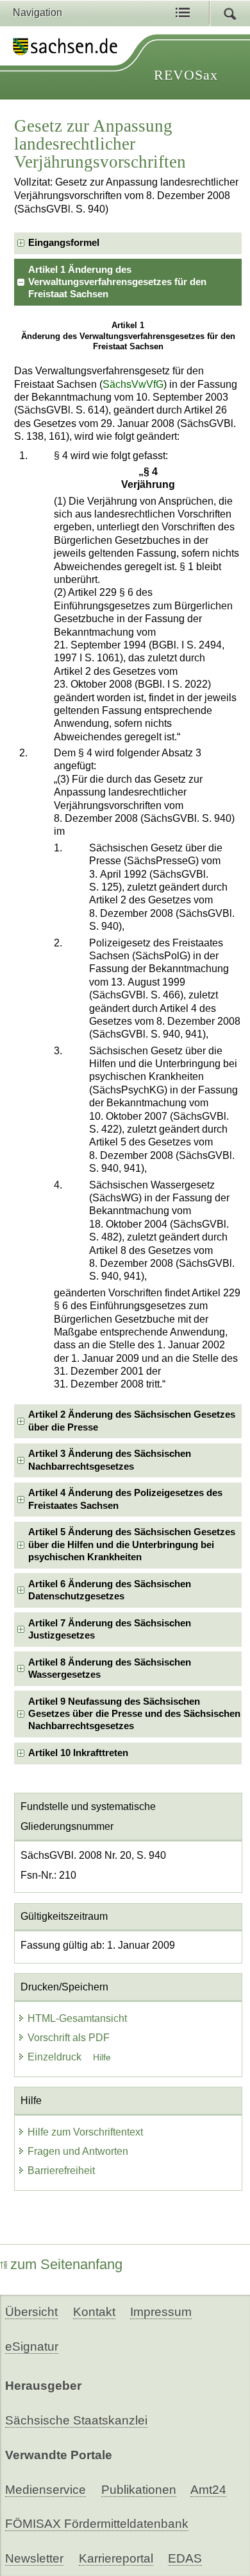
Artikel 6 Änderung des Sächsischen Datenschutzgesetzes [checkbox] (110, 1590)
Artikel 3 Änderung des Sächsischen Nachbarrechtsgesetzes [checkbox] (110, 1460)
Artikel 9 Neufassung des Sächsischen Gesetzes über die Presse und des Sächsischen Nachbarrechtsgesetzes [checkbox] (134, 1714)
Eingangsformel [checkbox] (64, 243)
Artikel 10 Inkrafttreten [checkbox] (78, 1753)
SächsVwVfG (133, 384)
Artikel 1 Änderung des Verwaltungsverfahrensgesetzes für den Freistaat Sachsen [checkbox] (117, 282)
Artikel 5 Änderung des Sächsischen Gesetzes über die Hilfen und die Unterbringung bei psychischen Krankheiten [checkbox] (132, 1545)
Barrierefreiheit (61, 2171)
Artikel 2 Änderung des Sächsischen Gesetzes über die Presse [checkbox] (132, 1421)
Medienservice (46, 2490)
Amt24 (208, 2490)
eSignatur (32, 2346)
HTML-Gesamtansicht (77, 2018)
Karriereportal (116, 2558)
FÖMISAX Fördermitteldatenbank (97, 2524)
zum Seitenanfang (66, 2264)
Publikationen (139, 2490)
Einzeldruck (56, 2057)
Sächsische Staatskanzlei (76, 2420)
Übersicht (31, 2312)
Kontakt (94, 2312)
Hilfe (102, 2057)
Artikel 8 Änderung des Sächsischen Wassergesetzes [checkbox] (110, 1668)
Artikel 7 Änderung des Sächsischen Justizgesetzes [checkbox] (110, 1629)
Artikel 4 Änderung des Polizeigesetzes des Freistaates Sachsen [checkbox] (125, 1499)
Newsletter (34, 2558)
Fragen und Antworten (78, 2151)
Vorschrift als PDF (69, 2038)
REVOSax (186, 75)
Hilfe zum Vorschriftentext (85, 2132)
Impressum (161, 2312)
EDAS (185, 2558)
